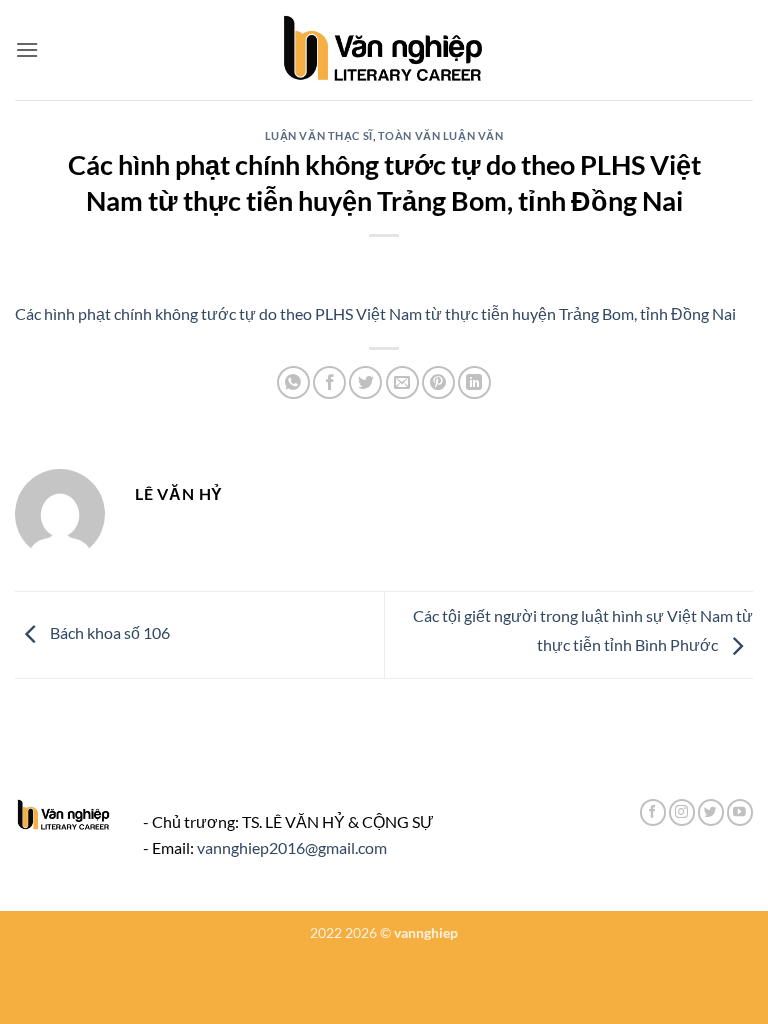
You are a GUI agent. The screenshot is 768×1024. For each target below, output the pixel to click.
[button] (27, 49)
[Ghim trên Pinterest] (438, 382)
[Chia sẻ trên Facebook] (329, 382)
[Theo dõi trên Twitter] (711, 812)
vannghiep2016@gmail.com (292, 847)
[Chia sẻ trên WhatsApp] (293, 382)
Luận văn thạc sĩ (319, 135)
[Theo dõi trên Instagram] (682, 812)
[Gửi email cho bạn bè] (402, 382)
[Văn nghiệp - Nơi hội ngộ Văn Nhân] (384, 50)
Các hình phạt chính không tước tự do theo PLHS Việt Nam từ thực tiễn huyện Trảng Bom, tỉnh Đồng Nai (375, 313)
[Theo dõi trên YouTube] (740, 812)
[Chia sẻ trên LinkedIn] (474, 382)
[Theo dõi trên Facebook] (653, 812)
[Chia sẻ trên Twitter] (365, 382)
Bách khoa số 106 (108, 632)
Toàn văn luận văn (441, 135)
